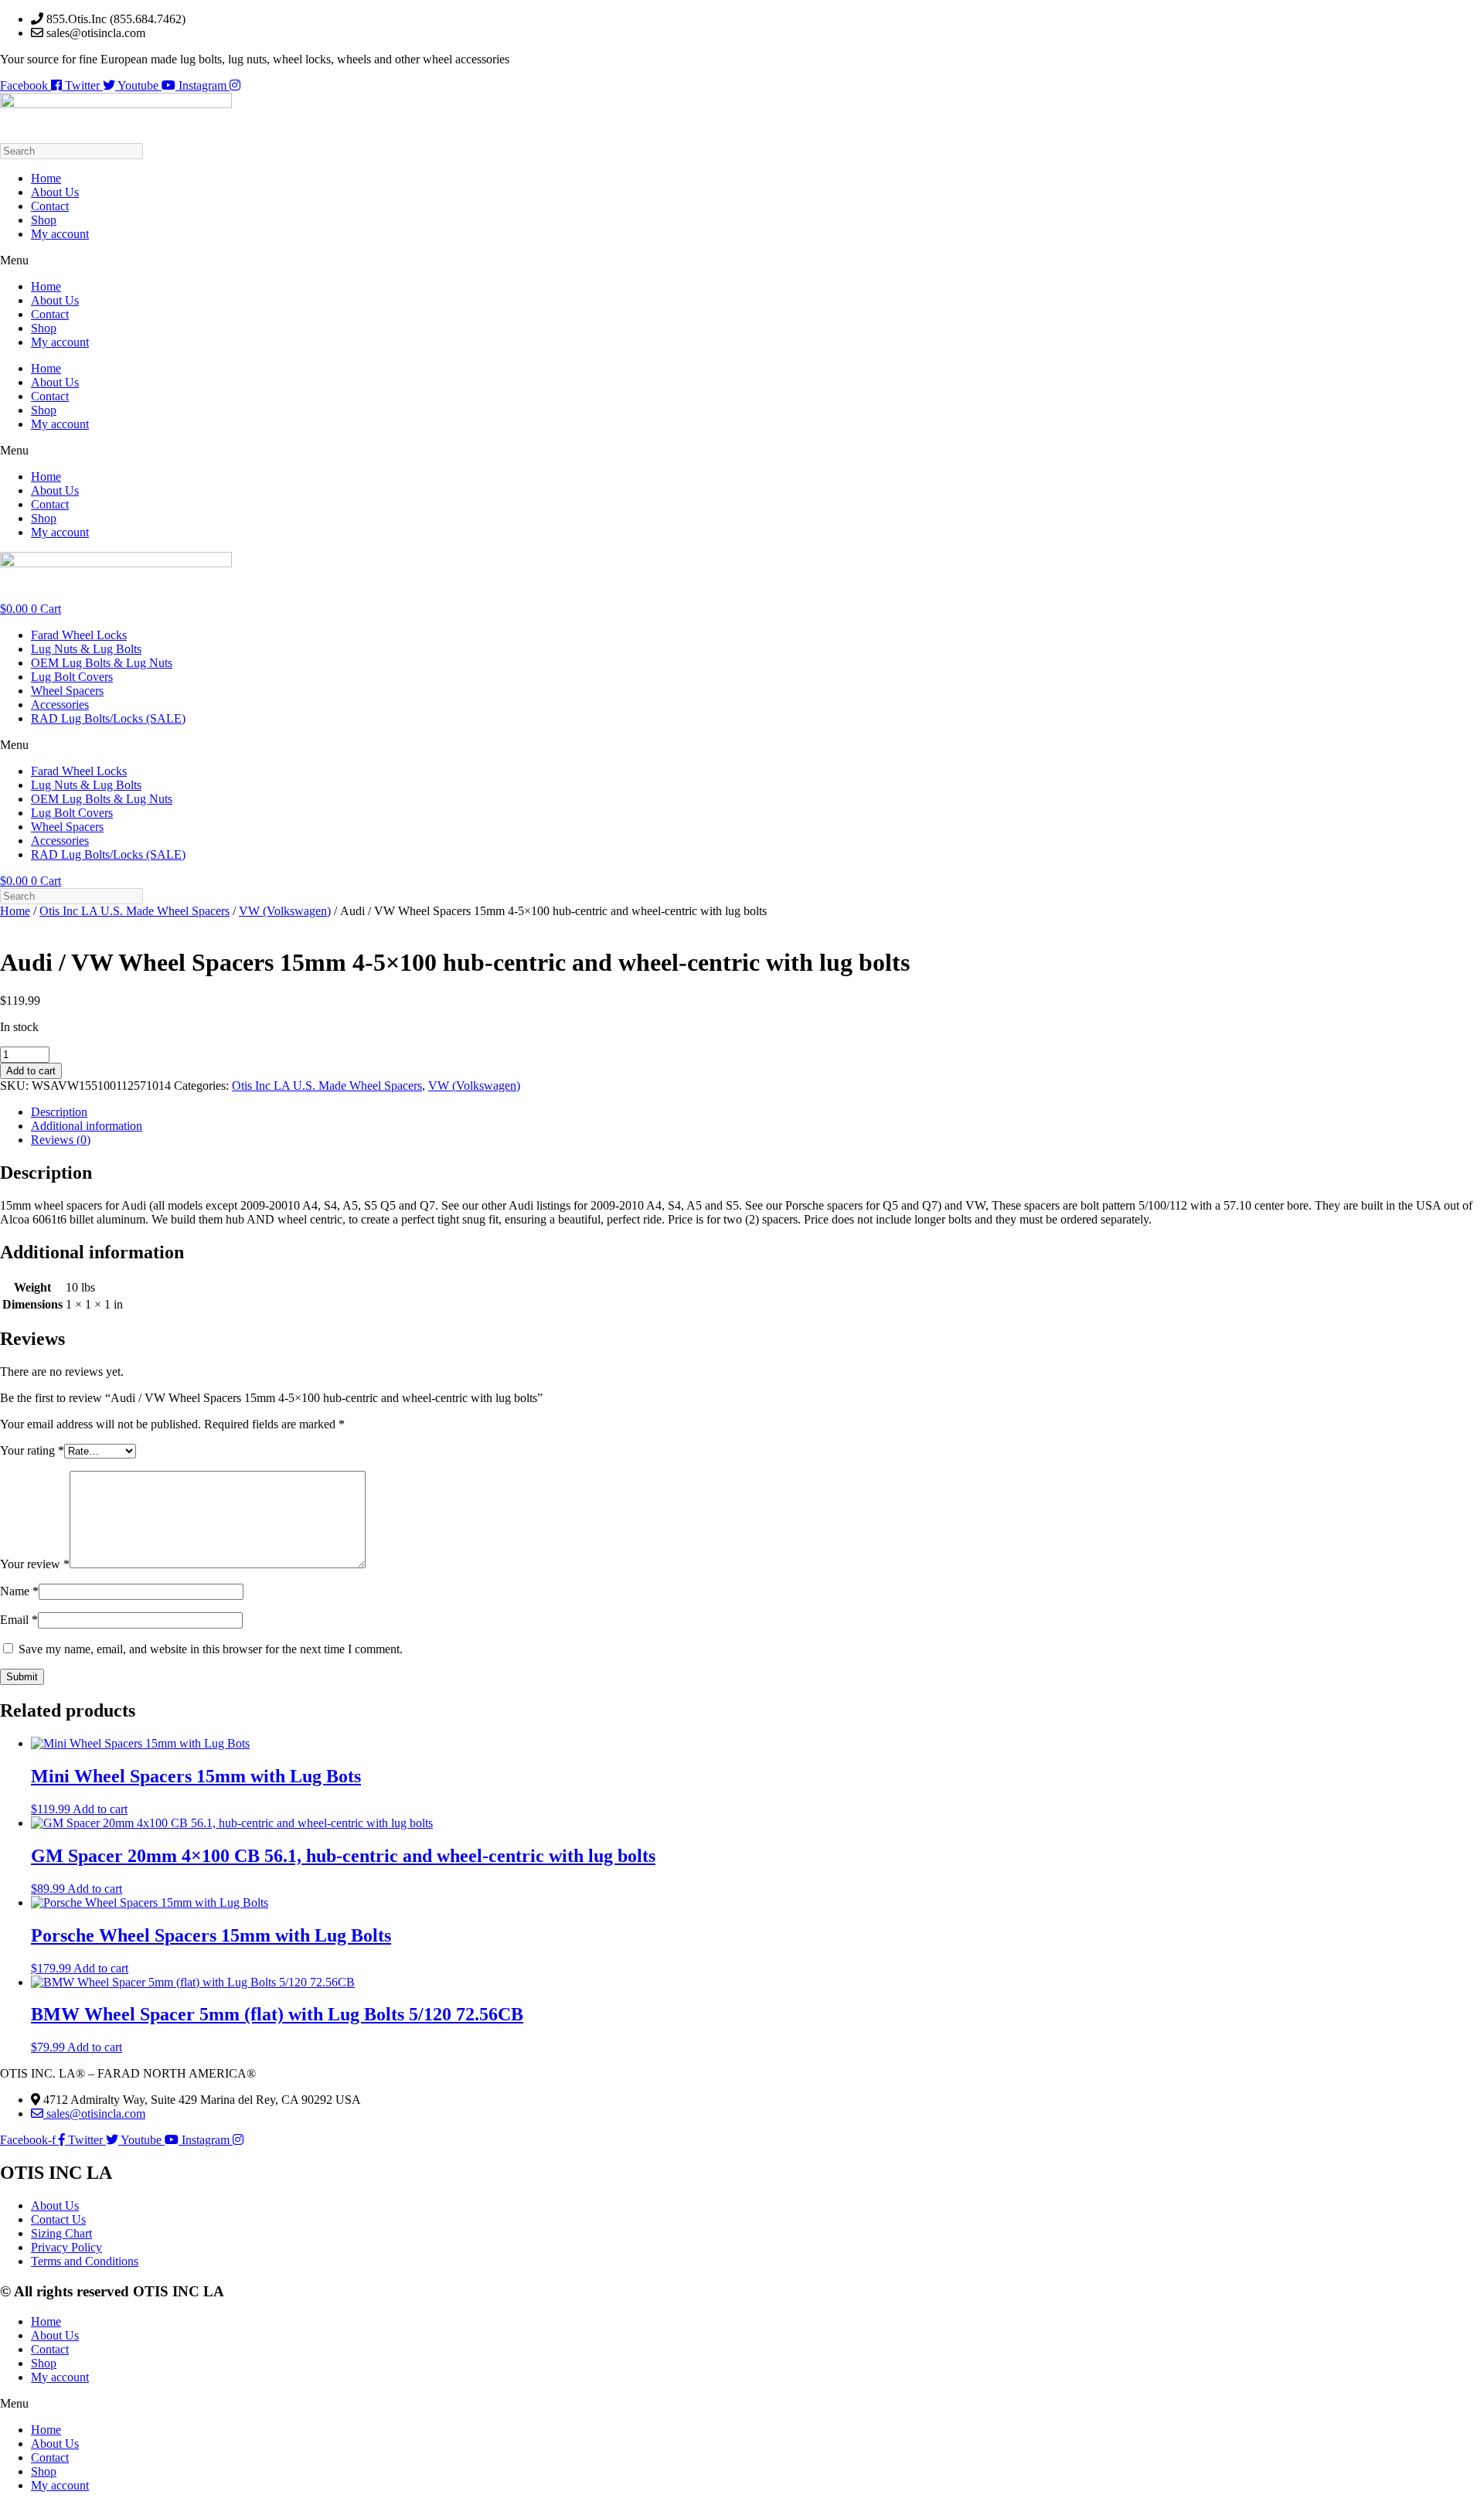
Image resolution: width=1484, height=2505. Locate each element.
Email (19, 1620)
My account (60, 234)
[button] (742, 260)
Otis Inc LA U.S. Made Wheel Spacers (134, 911)
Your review (35, 1564)
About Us (55, 192)
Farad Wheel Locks (79, 635)
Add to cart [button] (100, 1809)
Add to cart (31, 1071)
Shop (44, 220)
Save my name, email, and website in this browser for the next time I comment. (211, 1649)
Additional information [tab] (87, 1126)
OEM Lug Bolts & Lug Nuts (102, 663)
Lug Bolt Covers (72, 677)
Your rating (32, 1450)
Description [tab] (59, 1112)
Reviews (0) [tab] (61, 1140)
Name (19, 1591)
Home (46, 178)
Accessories (60, 705)
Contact (50, 206)
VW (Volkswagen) (285, 911)
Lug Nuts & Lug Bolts (86, 649)
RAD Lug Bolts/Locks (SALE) (108, 718)
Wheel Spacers (67, 691)
